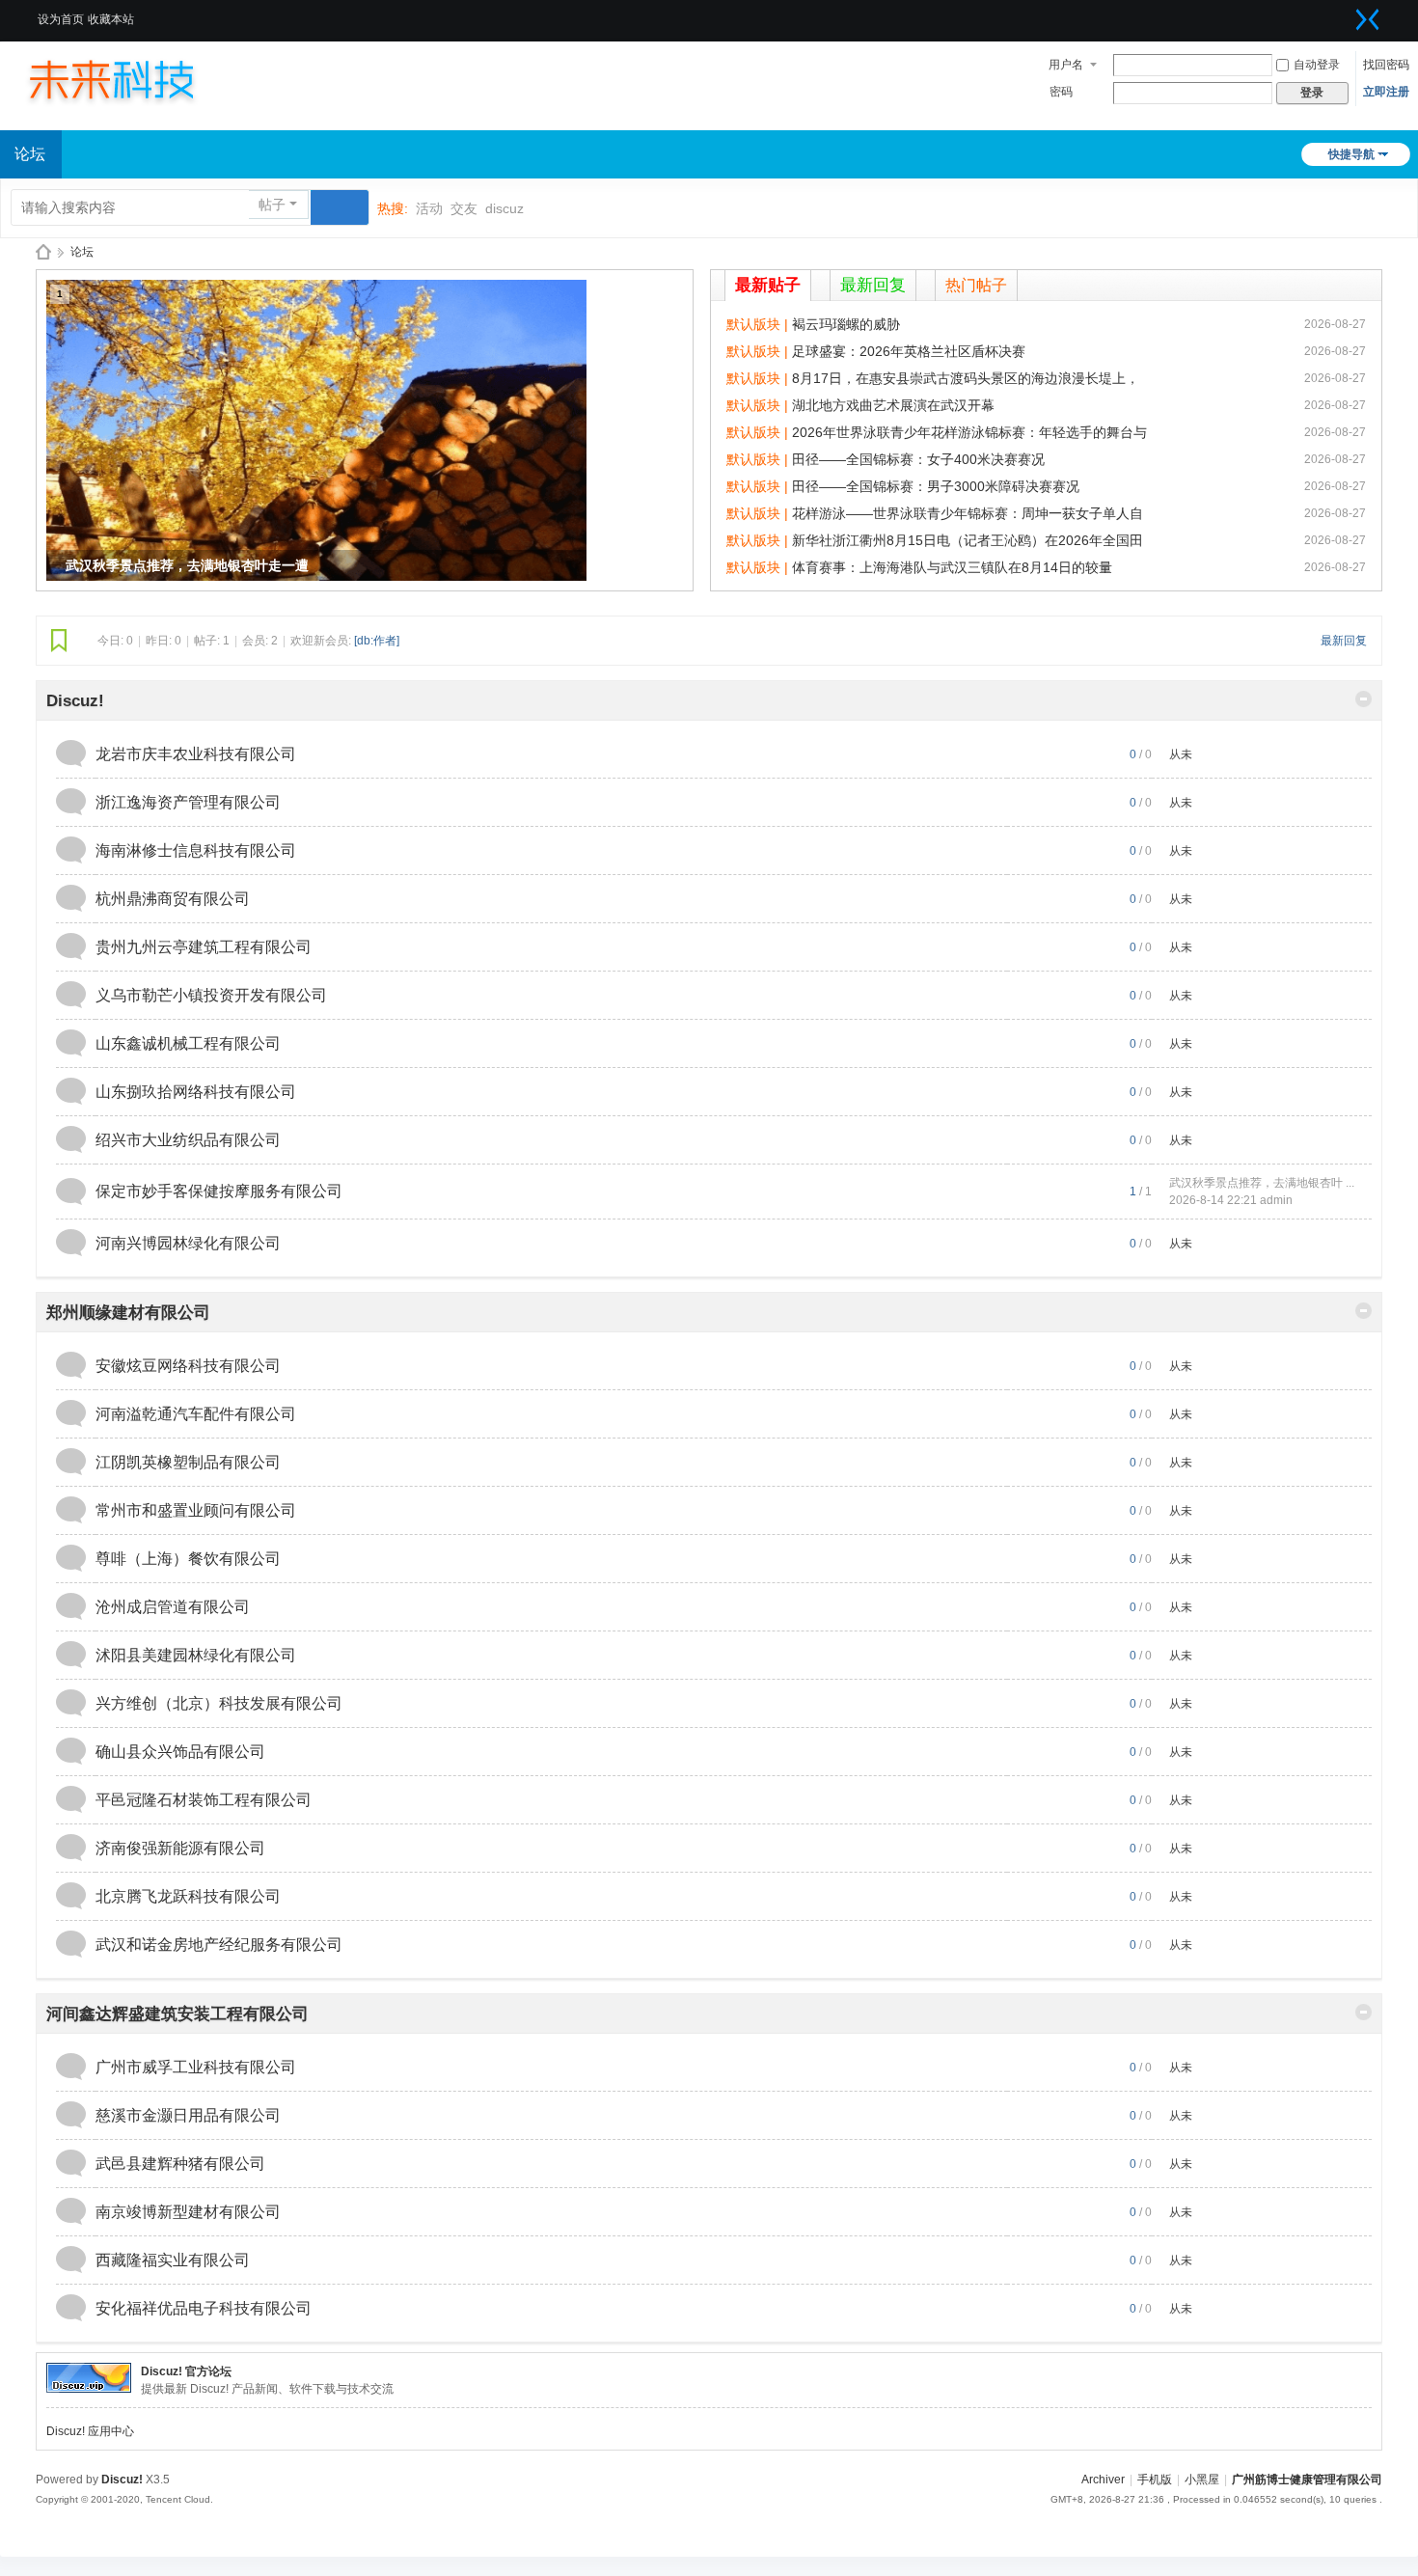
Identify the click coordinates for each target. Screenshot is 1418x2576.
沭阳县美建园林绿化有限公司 (196, 1655)
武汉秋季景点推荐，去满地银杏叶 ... (1262, 1183)
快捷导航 (1351, 154)
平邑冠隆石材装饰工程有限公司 (204, 1800)
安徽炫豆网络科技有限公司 (188, 1366)
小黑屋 (1202, 2480)
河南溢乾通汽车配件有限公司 (196, 1414)
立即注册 (1386, 92)
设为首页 (61, 19)
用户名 (1066, 65)
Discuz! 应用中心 (90, 2431)
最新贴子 (768, 285)
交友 (464, 208)
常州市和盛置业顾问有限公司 (196, 1510)
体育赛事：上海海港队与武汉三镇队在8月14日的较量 (952, 567)
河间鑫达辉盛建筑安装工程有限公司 (177, 2014)
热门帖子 (976, 285)
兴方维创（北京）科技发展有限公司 (219, 1703)
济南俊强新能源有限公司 (180, 1848)
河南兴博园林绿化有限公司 (188, 1243)
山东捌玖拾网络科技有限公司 (196, 1092)
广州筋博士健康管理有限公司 (1307, 2480)
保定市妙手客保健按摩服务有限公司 (219, 1191)
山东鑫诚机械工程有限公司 (188, 1043)
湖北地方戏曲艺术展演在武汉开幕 (893, 405)
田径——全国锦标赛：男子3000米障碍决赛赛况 (936, 486)
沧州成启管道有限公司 (173, 1607)
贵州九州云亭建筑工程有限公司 (204, 947)
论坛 (82, 252)
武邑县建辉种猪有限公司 (180, 2164)
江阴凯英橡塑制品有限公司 (188, 1462)
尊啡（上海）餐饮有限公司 (188, 1559)
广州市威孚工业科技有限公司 (196, 2067)
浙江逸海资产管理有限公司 (188, 802)
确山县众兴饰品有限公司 (180, 1752)
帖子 (272, 205)
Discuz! (75, 701)
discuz (504, 208)
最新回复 (873, 285)
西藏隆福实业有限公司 (173, 2260)
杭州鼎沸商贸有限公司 (173, 899)
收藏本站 (111, 19)
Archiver (1103, 2480)
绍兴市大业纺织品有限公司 (188, 1140)
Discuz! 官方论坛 (186, 2371)
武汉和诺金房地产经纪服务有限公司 (219, 1945)
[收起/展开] (1363, 699)
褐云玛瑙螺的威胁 (846, 324)
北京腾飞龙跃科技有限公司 (188, 1896)
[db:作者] (377, 641)
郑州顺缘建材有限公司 (128, 1313)
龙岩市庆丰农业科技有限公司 (196, 754)
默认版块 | (759, 324)
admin (1276, 1200)
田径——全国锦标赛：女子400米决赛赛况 (918, 459)
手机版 (1155, 2480)
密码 (1061, 92)
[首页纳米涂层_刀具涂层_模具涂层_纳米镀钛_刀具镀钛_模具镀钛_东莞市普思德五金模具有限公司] (130, 79)
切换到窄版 (1368, 19)
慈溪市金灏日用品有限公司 (188, 2115)
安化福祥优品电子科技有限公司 (204, 2308)
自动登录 (1317, 65)
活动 (429, 208)
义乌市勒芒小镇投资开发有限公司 (211, 995)
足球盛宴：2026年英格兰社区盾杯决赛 (909, 351)
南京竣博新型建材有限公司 (188, 2212)
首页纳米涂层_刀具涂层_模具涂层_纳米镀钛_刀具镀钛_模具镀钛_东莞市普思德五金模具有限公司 (43, 252)
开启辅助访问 (1344, 14)
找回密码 (1386, 65)
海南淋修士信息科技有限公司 (196, 850)
